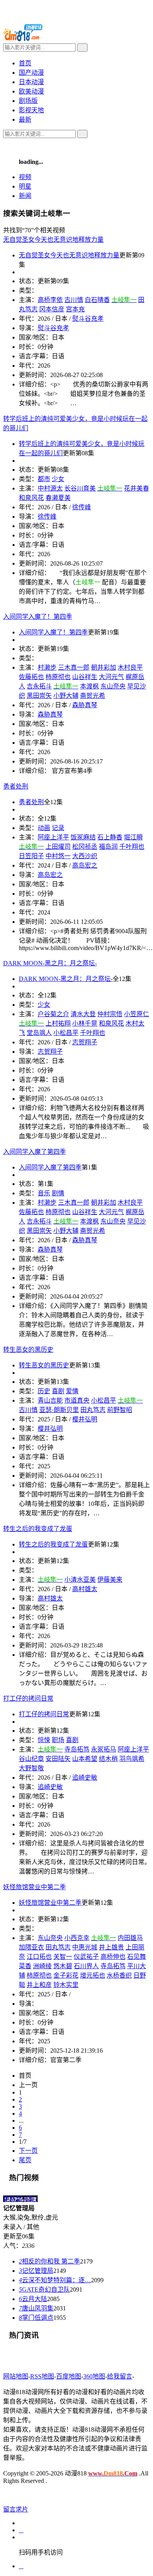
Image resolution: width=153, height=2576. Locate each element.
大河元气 (111, 677)
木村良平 (130, 667)
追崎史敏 (85, 1778)
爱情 (72, 1391)
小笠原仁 (137, 1014)
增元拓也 (93, 1975)
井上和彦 (39, 1985)
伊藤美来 (110, 1580)
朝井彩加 (104, 667)
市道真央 (77, 1400)
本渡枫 (89, 686)
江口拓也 (39, 1957)
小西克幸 (77, 1938)
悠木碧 (63, 1966)
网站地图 (16, 2376)
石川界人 (86, 1966)
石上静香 (110, 837)
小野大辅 (66, 696)
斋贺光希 (93, 696)
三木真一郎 (74, 667)
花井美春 (137, 488)
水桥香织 (119, 1975)
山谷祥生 (85, 677)
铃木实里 (66, 1985)
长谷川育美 (80, 488)
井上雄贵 (111, 1947)
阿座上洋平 (133, 1749)
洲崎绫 (42, 1966)
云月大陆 (33, 2299)
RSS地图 (42, 2376)
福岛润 (108, 847)
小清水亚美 (80, 1580)
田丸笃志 (93, 1410)
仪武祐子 (86, 1957)
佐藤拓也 (31, 677)
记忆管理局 (36, 2271)
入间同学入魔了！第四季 (53, 632)
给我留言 (120, 2376)
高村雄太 (85, 1589)
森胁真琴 (85, 705)
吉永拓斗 (39, 686)
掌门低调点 (36, 2318)
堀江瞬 (133, 837)
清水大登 (83, 1014)
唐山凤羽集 (36, 2308)
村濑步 (47, 667)
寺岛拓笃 (77, 1749)
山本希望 (85, 1759)
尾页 (25, 2160)
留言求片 (16, 2509)
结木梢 (108, 1759)
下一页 (28, 2151)
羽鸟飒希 (132, 1759)
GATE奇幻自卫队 (44, 2289)
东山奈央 (113, 686)
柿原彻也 (58, 677)
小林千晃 (85, 1023)
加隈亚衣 (31, 1947)
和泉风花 (111, 1023)
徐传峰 (82, 507)
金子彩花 (66, 1975)
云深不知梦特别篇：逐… (55, 2280)
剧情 (58, 1193)
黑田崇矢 (39, 696)
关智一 (63, 1957)
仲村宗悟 (110, 1014)
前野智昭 (120, 1410)
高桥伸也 (113, 1957)
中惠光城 (85, 1947)
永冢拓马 (104, 1749)
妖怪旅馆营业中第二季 (50, 1903)
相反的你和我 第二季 (49, 2261)
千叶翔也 (132, 847)
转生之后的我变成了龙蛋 (53, 1544)
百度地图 (69, 2376)
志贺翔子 (85, 1042)
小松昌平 (66, 1033)
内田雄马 (130, 1938)
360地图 (94, 2376)
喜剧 (72, 1740)
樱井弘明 (85, 1419)
